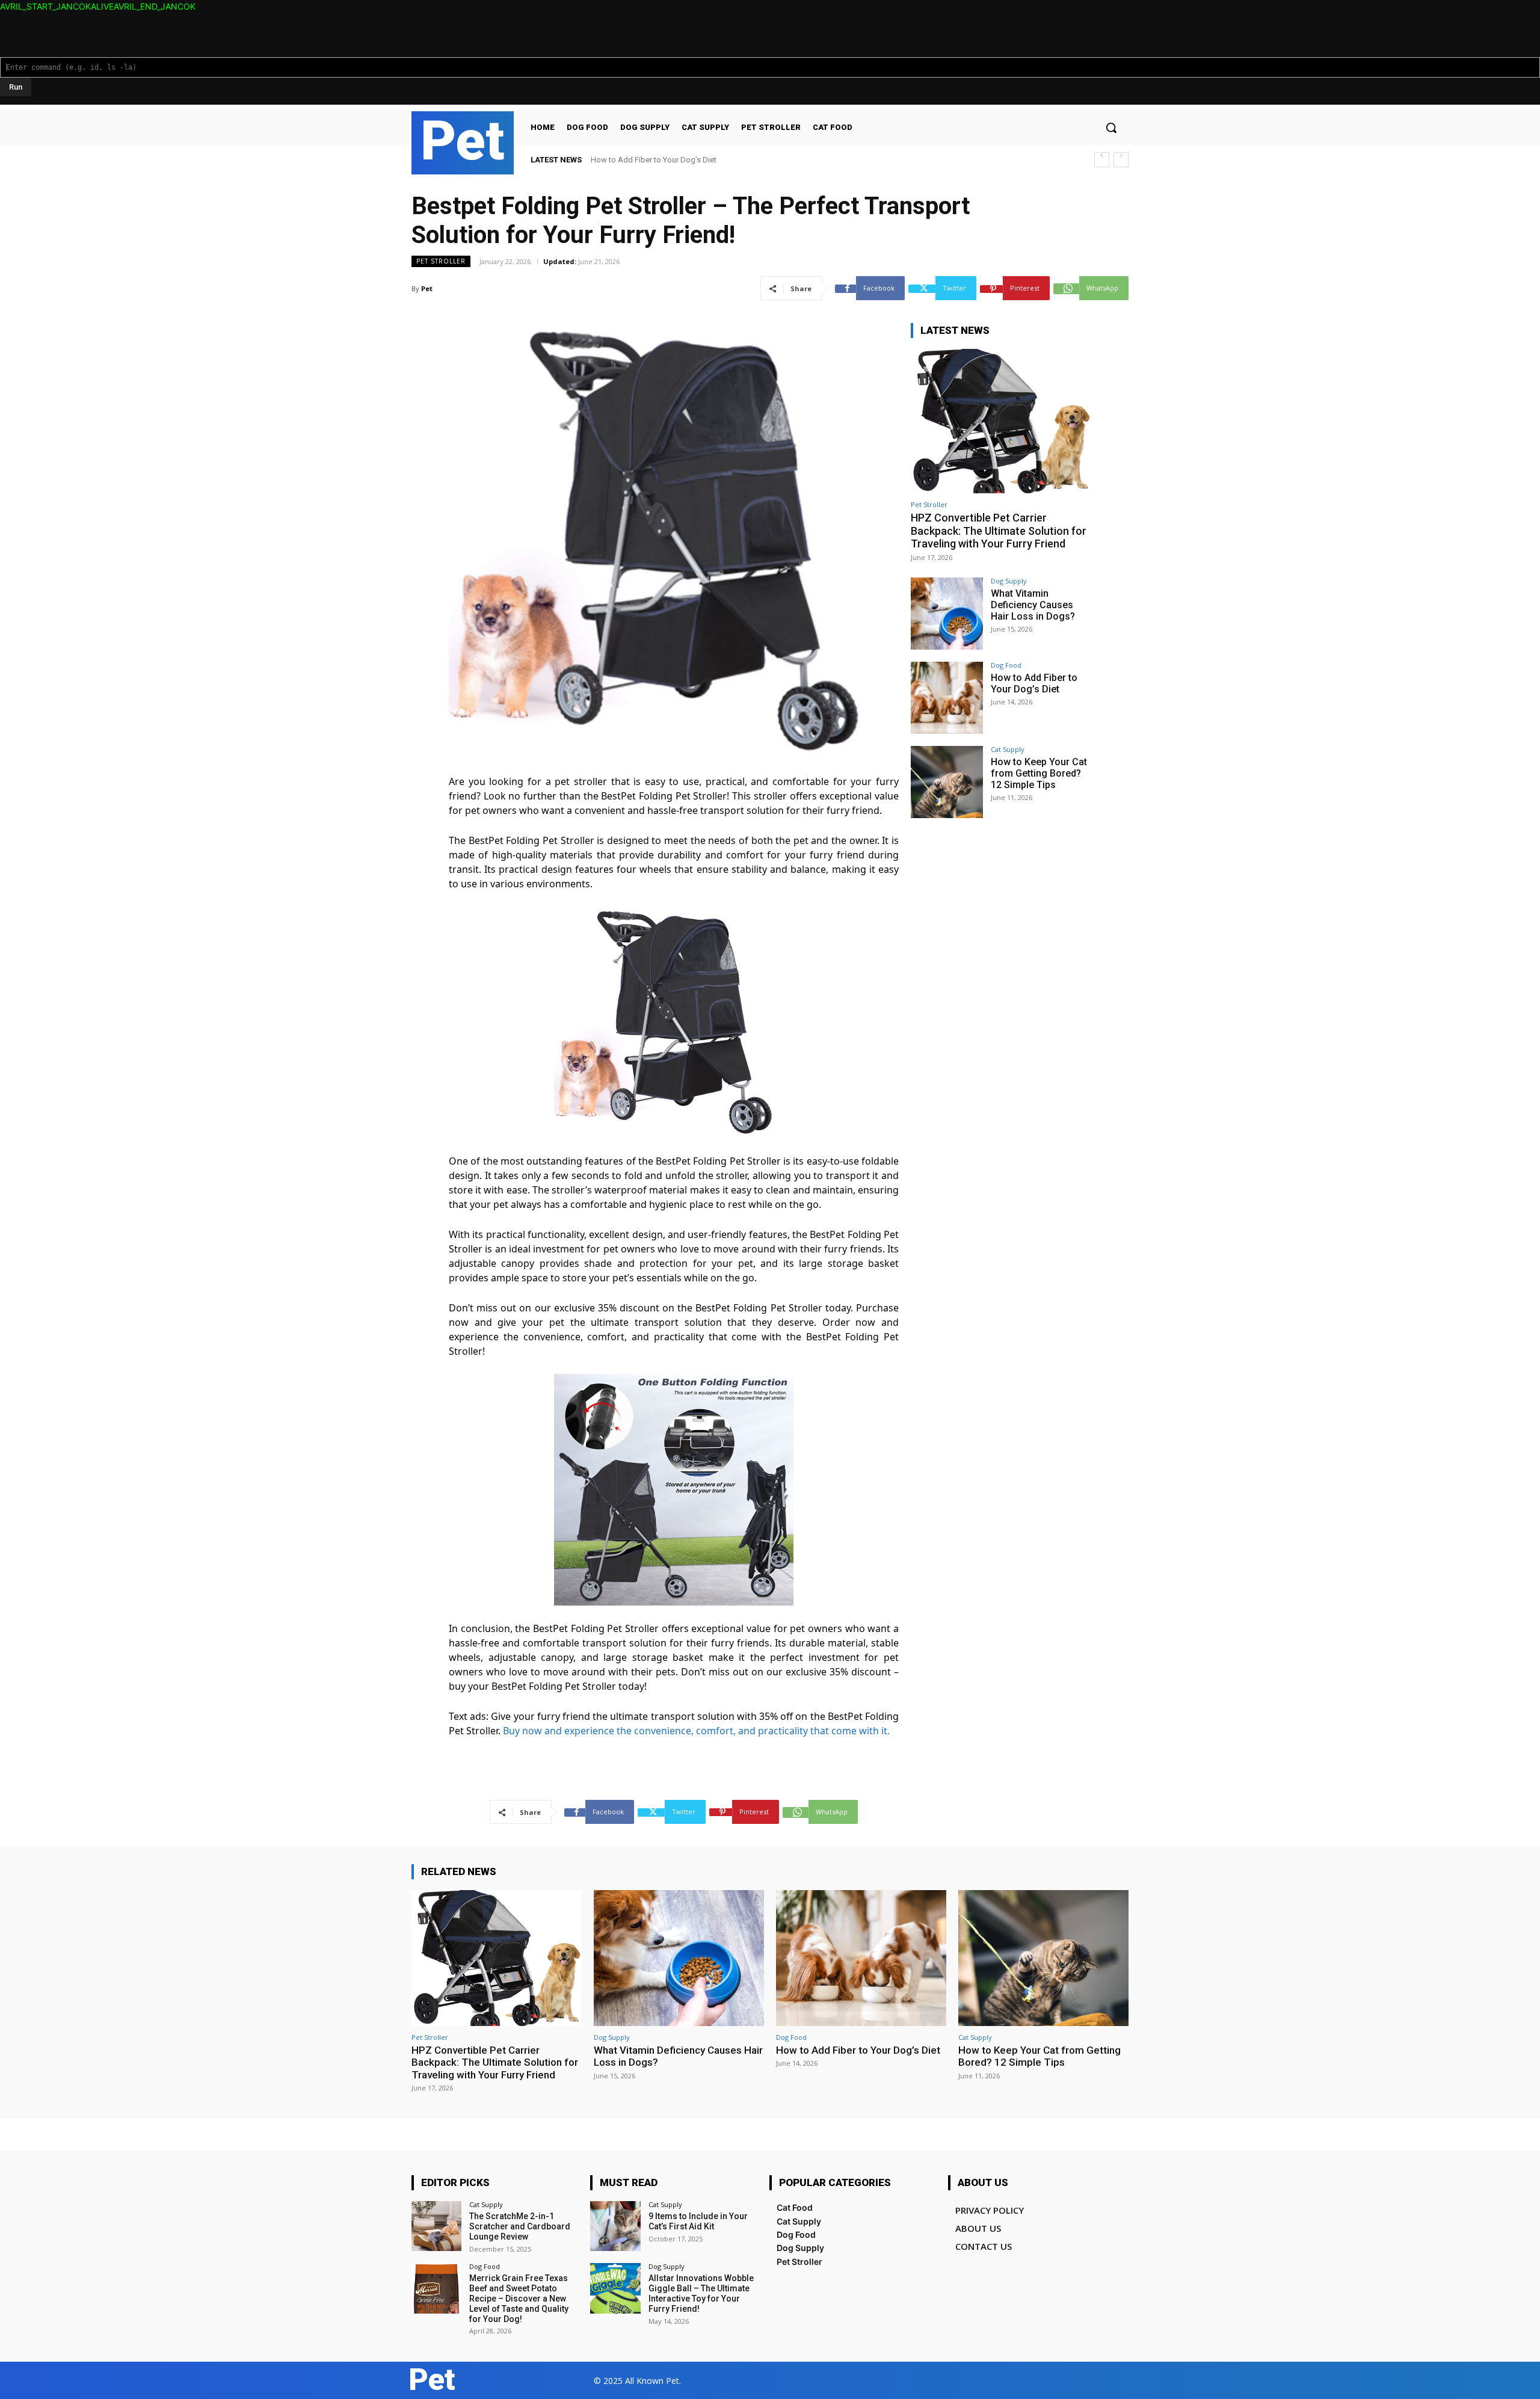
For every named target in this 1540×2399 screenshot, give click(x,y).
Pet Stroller (441, 261)
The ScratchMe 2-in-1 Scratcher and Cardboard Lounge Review (520, 2226)
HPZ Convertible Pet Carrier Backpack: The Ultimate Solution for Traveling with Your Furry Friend (999, 531)
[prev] (1102, 160)
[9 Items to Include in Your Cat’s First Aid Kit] (615, 2226)
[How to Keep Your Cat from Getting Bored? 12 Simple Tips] (947, 782)
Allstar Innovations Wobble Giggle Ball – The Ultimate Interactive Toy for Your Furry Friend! (701, 2293)
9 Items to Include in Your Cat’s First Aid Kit (698, 2221)
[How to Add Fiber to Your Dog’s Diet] (947, 698)
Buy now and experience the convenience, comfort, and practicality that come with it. (696, 1731)
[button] (1111, 128)
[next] (1121, 160)
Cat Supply (1008, 749)
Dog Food (1006, 665)
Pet (427, 288)
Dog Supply (1009, 581)
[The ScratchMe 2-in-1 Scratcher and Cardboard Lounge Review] (436, 2226)
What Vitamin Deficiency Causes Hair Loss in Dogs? (1033, 605)
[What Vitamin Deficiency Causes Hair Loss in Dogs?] (947, 614)
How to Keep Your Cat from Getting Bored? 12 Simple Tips (691, 160)
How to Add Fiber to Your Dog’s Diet (1034, 683)
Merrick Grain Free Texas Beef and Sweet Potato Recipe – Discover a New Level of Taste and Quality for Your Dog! (519, 2298)
